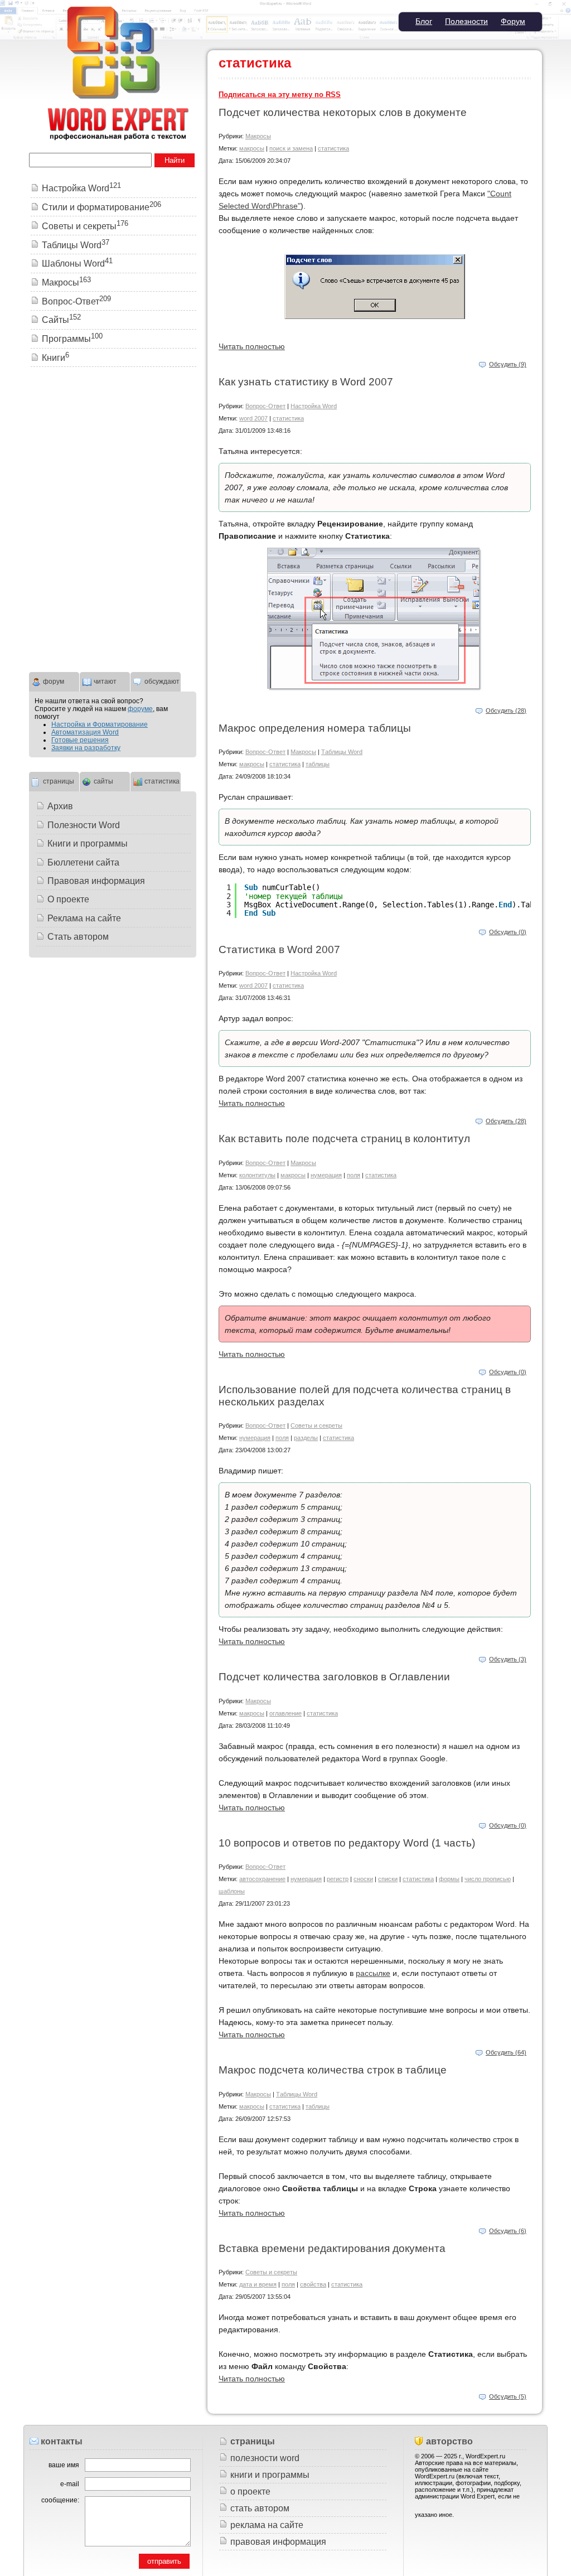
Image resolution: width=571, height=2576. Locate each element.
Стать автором (78, 937)
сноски (363, 1879)
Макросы (258, 136)
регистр (338, 1879)
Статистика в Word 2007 (279, 949)
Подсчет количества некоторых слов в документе (343, 112)
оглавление (285, 1713)
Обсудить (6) (508, 2231)
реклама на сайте (267, 2525)
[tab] (54, 680)
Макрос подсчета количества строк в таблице (333, 2070)
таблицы (318, 764)
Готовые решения (80, 740)
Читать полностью (252, 346)
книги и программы (270, 2475)
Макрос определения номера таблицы (315, 728)
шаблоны (232, 1891)
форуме (140, 709)
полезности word (265, 2458)
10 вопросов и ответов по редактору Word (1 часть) (347, 1843)
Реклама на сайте (84, 918)
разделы (306, 1438)
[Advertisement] (113, 448)
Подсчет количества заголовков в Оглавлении (334, 1677)
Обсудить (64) (506, 2052)
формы (449, 1879)
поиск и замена (291, 148)
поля (354, 1175)
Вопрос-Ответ (265, 406)
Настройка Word (314, 406)
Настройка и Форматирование (100, 724)
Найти (175, 160)
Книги (55, 358)
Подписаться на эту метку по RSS (280, 95)
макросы (252, 148)
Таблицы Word (342, 752)
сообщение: (60, 2500)
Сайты (61, 320)
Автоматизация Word (85, 732)
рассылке (373, 1973)
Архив (60, 806)
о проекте (250, 2492)
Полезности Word (84, 825)
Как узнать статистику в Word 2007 (306, 382)
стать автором (260, 2508)
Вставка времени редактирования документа (332, 2248)
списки (388, 1879)
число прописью (488, 1879)
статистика (333, 148)
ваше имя (64, 2465)
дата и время (258, 2284)
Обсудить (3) (508, 1659)
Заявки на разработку (86, 748)
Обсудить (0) (508, 932)
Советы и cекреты (316, 1425)
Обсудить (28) (506, 711)
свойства (313, 2284)
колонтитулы (257, 1175)
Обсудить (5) (508, 2396)
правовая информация (278, 2542)
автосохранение (262, 1879)
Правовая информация (96, 881)
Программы (72, 339)
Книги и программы (88, 844)
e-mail (70, 2484)
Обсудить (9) (508, 364)
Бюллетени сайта (83, 862)
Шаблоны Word (77, 264)
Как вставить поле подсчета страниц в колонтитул (344, 1139)
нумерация (326, 1175)
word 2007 (253, 418)
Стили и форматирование (101, 207)
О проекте (68, 899)
